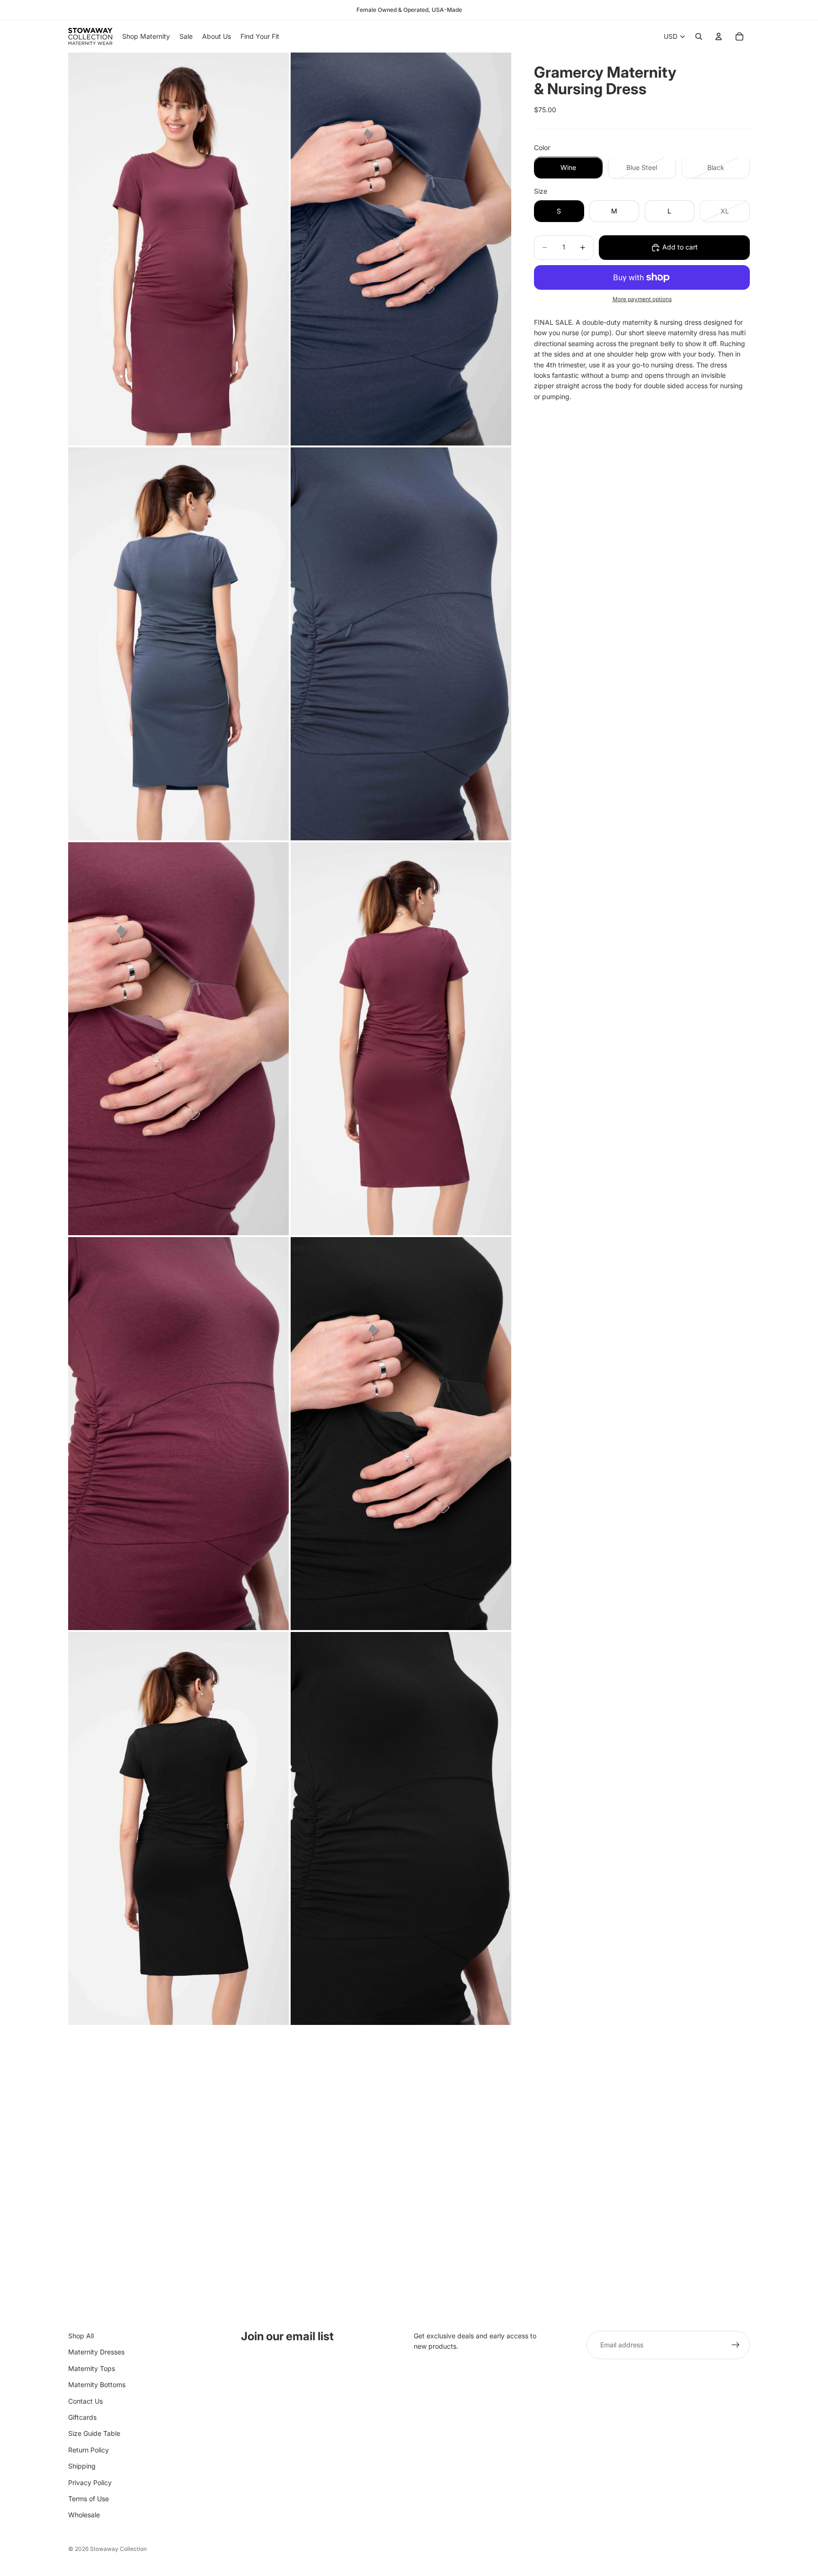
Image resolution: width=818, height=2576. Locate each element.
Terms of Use (89, 2499)
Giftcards (82, 2417)
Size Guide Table (94, 2433)
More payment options (642, 300)
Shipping (82, 2466)
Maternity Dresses (96, 2352)
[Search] (699, 36)
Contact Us (85, 2401)
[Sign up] (736, 2345)
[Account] (719, 36)
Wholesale (84, 2515)
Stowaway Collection (118, 2549)
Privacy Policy (90, 2482)
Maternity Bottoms (97, 2384)
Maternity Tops (92, 2368)
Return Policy (89, 2450)
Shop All (81, 2336)
